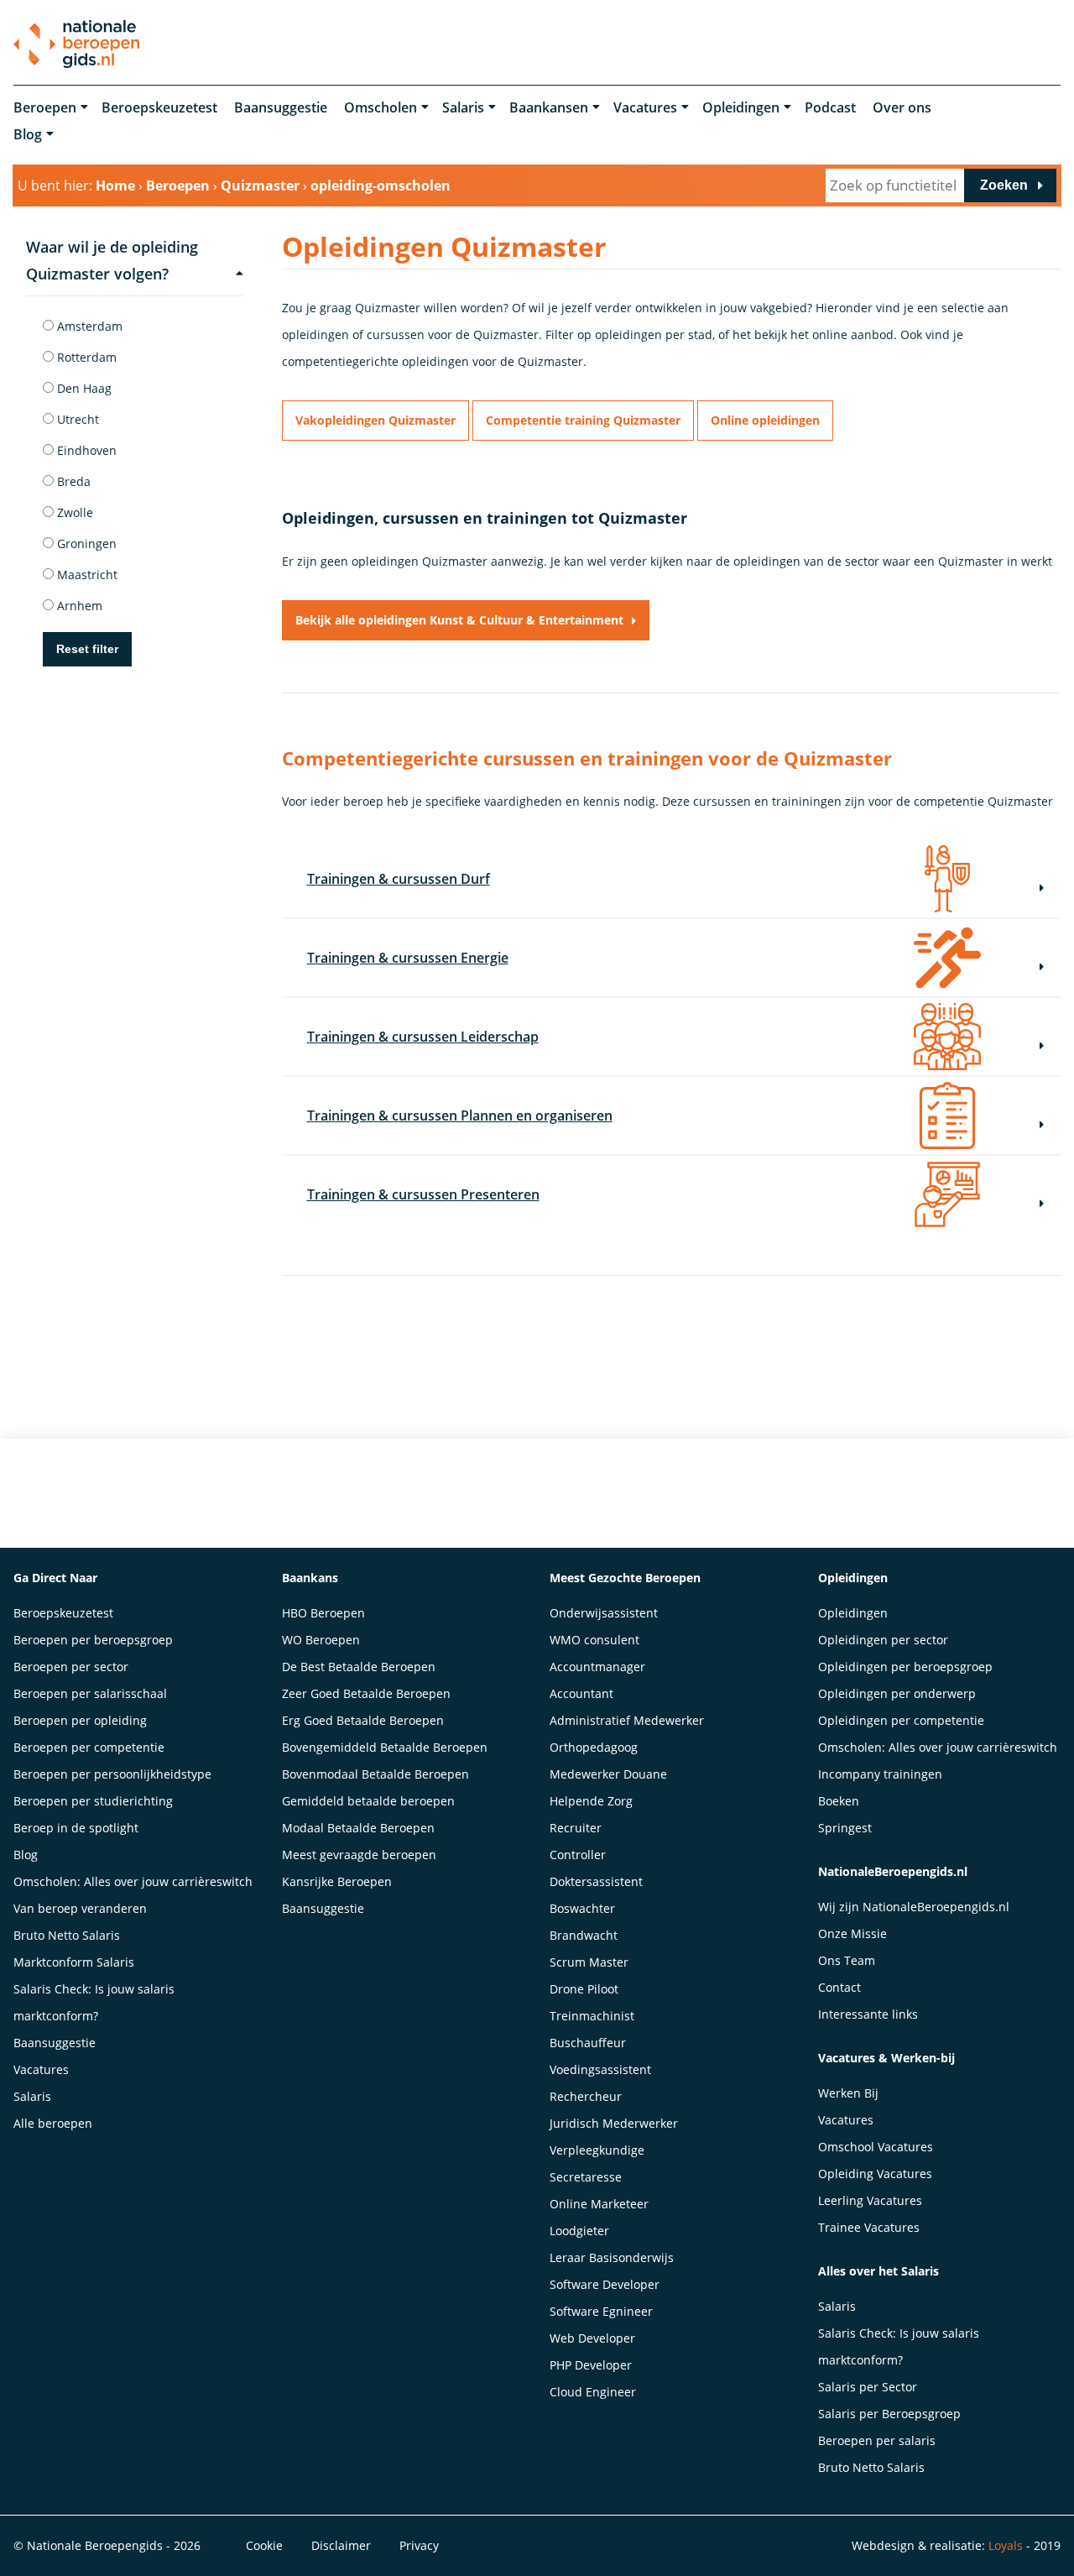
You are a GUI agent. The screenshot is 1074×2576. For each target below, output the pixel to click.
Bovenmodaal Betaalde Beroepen (375, 1774)
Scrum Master (589, 1962)
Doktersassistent (596, 1881)
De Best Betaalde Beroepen (359, 1667)
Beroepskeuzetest (159, 107)
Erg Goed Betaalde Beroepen (363, 1720)
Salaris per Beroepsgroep (889, 2414)
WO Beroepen (321, 1640)
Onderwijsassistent (604, 1613)
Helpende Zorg (591, 1801)
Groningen (85, 543)
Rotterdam (85, 357)
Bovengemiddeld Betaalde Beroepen (385, 1747)
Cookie (264, 2545)
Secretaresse (586, 2177)
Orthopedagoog (594, 1747)
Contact (839, 1987)
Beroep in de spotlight (76, 1828)
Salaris (463, 107)
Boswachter (582, 1908)
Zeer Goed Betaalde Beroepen (366, 1693)
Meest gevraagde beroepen (359, 1855)
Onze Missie (852, 1933)
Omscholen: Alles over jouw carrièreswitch (133, 1881)
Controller (578, 1855)
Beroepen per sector (71, 1667)
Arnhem (78, 606)
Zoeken (1004, 185)
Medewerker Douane (608, 1774)
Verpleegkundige (597, 2150)
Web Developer (592, 2338)
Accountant (581, 1693)
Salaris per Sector (868, 2387)
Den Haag (83, 388)
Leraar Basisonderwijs (612, 2257)
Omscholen (381, 107)
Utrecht (76, 419)
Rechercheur (586, 2096)
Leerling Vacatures (870, 2200)
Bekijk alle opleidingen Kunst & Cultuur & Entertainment (459, 620)
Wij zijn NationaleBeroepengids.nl (914, 1907)
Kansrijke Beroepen (337, 1881)
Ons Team (847, 1960)
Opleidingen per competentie (901, 1720)
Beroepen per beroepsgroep (93, 1640)
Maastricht (86, 575)
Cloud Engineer (593, 2392)
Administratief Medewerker (627, 1720)
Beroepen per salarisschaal (90, 1693)
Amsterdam (88, 326)
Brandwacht (584, 1935)
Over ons (902, 107)
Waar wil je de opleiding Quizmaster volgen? (112, 260)
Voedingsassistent (600, 2069)
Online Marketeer (599, 2204)
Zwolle (73, 512)
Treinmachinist (592, 2016)
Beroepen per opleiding (80, 1720)
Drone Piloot (584, 1989)
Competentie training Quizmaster (583, 420)
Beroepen (45, 107)
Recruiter (576, 1828)
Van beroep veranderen (80, 1908)
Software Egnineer (601, 2311)
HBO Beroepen (323, 1613)
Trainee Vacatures (869, 2227)
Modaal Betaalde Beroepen (358, 1828)
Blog (28, 134)
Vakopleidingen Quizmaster (375, 420)
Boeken (839, 1801)
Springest (845, 1828)
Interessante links (868, 2014)
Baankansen (549, 107)
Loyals (1006, 2545)
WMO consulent (594, 1640)
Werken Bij (848, 2093)
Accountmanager (597, 1667)
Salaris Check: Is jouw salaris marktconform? (94, 2002)
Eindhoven (85, 450)
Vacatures (645, 107)
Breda (72, 481)
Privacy (419, 2545)
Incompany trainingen (880, 1774)
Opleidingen (741, 107)
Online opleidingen (765, 420)
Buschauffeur (588, 2043)
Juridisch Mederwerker (614, 2123)
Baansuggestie (281, 107)
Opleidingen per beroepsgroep (905, 1667)
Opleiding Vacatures (875, 2174)
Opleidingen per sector (883, 1640)
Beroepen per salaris (877, 2440)
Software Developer (605, 2284)
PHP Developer (591, 2365)
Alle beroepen (53, 2123)
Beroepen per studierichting (93, 1801)
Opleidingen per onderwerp (897, 1693)
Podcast (830, 107)
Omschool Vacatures (876, 2147)
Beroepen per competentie (89, 1747)
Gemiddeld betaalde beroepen (368, 1801)
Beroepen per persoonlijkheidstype (112, 1774)
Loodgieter (579, 2231)
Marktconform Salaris (74, 1962)
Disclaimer (341, 2545)
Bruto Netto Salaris (67, 1935)
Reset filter (87, 649)
